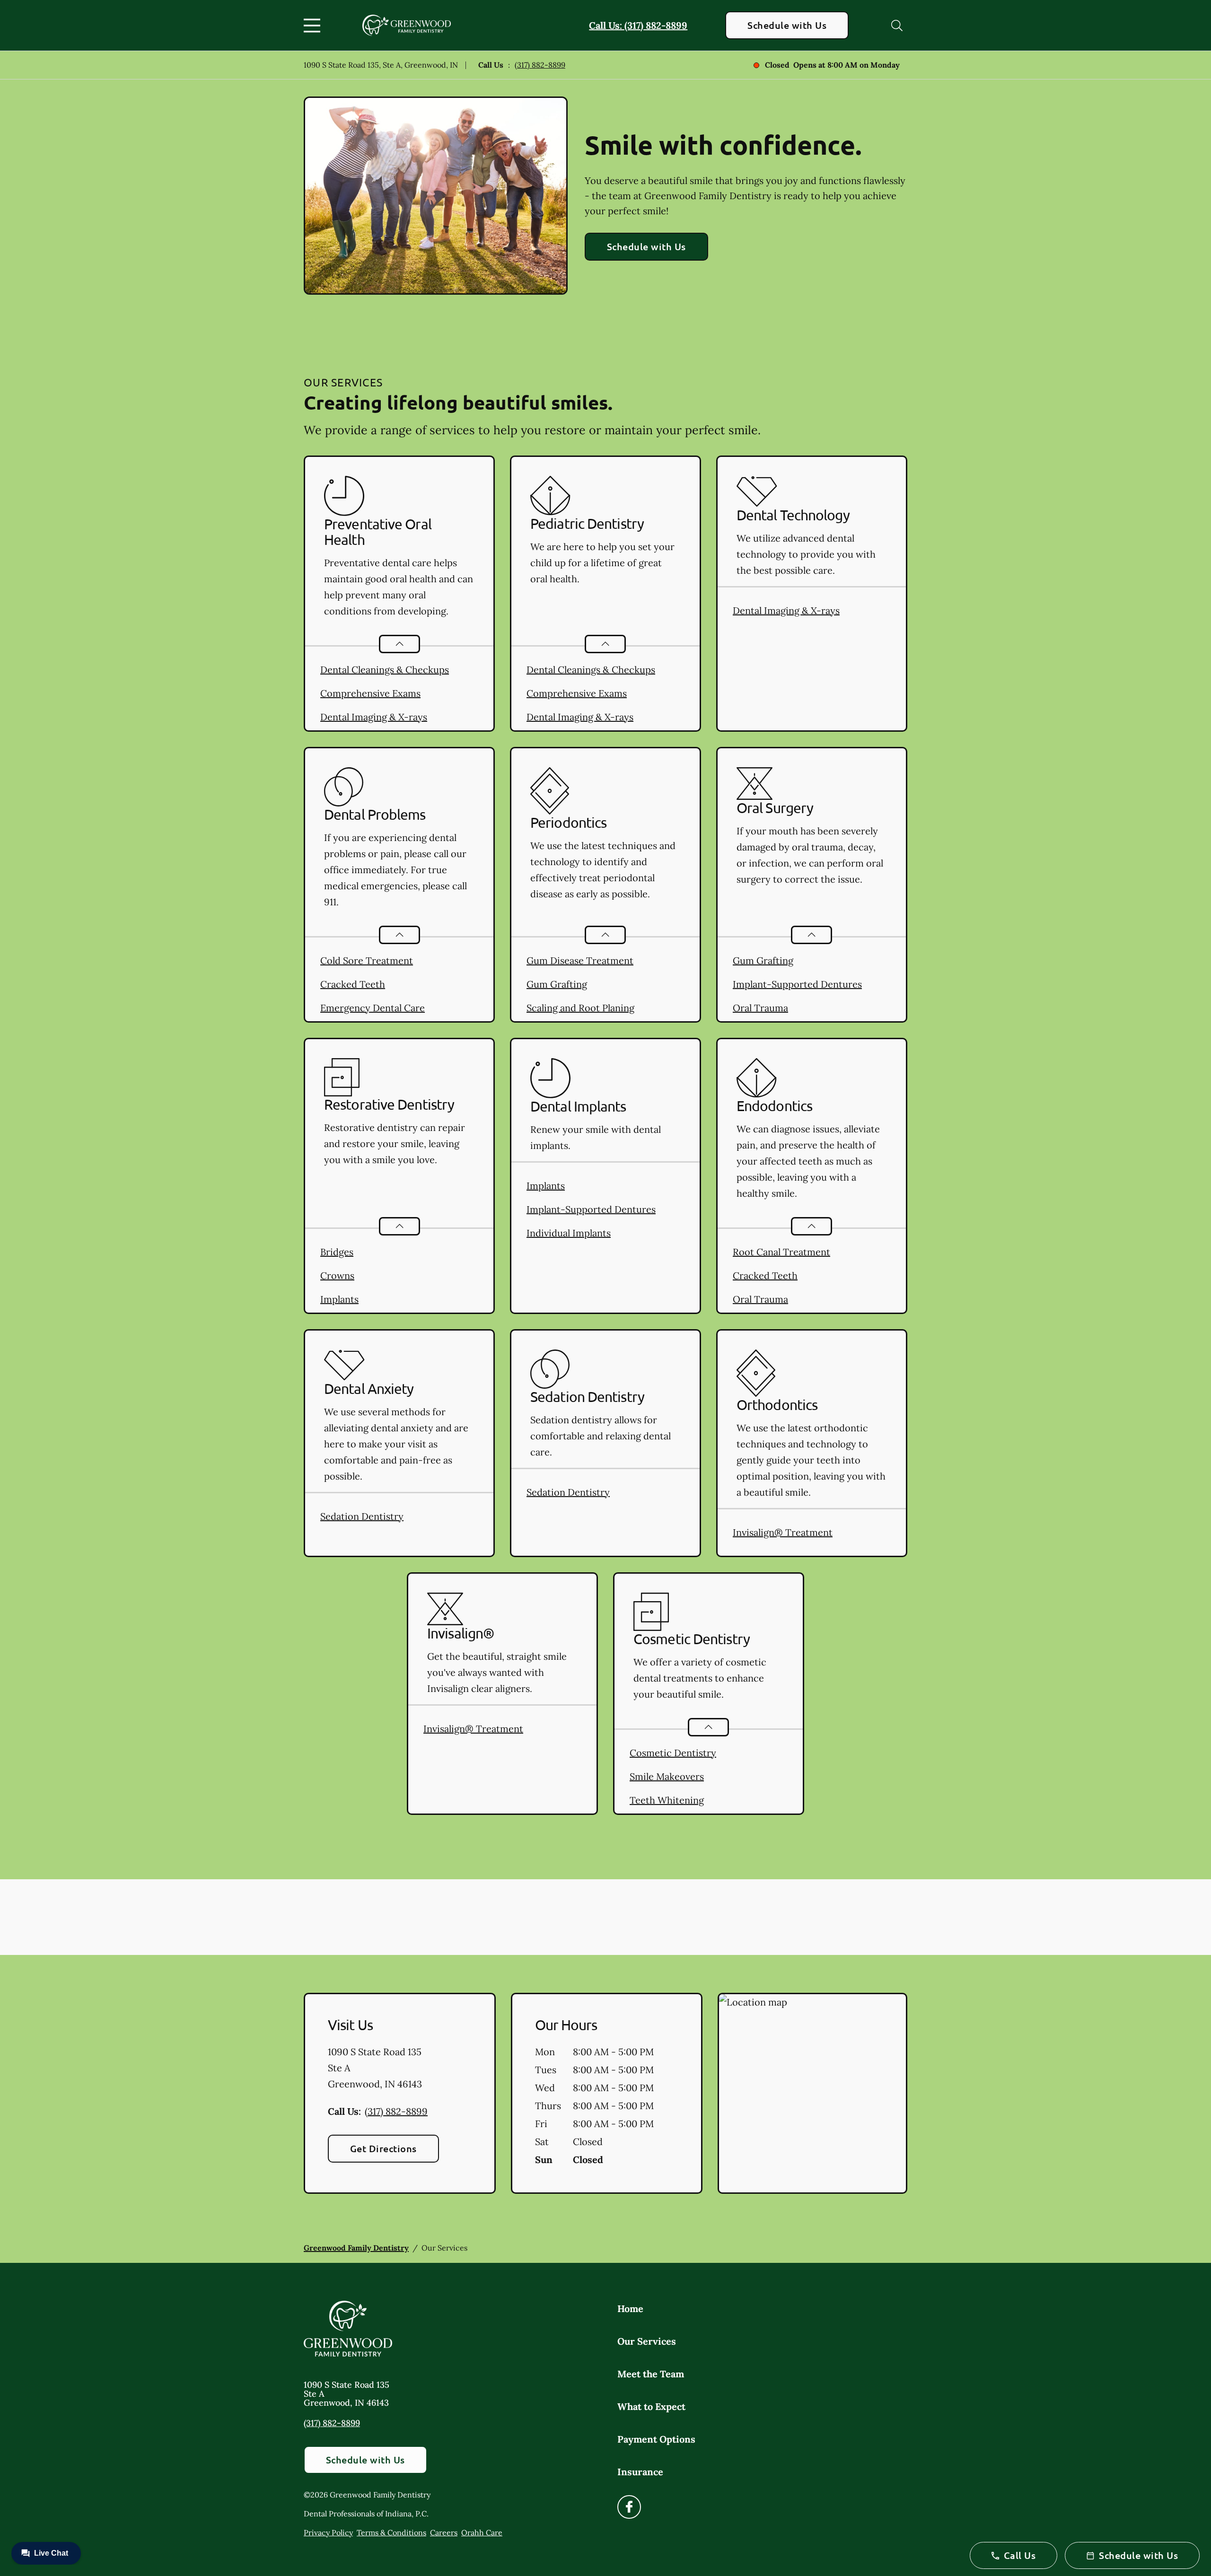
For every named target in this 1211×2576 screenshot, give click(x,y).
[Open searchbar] (897, 26)
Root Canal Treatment (781, 1252)
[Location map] (812, 2094)
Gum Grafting (557, 984)
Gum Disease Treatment (580, 960)
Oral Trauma (760, 1008)
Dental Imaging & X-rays (374, 717)
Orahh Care (482, 2532)
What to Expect (651, 2406)
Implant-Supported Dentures (797, 984)
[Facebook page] (629, 2507)
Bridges (337, 1252)
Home (630, 2309)
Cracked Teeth (353, 984)
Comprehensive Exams (370, 693)
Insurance (640, 2472)
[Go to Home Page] (407, 25)
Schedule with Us (787, 25)
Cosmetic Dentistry (673, 1753)
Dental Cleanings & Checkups (385, 670)
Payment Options (656, 2439)
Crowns (337, 1275)
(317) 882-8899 (540, 65)
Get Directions (383, 2148)
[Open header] (314, 26)
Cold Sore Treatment (367, 960)
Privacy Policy (328, 2532)
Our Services (647, 2341)
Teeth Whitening (667, 1800)
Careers (444, 2532)
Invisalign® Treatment (783, 1532)
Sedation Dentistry (362, 1516)
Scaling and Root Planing (580, 1008)
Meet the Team (651, 2374)
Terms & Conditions (391, 2532)
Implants (339, 1299)
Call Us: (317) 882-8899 (638, 25)
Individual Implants (569, 1233)
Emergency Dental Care (373, 1008)
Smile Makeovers (667, 1776)
